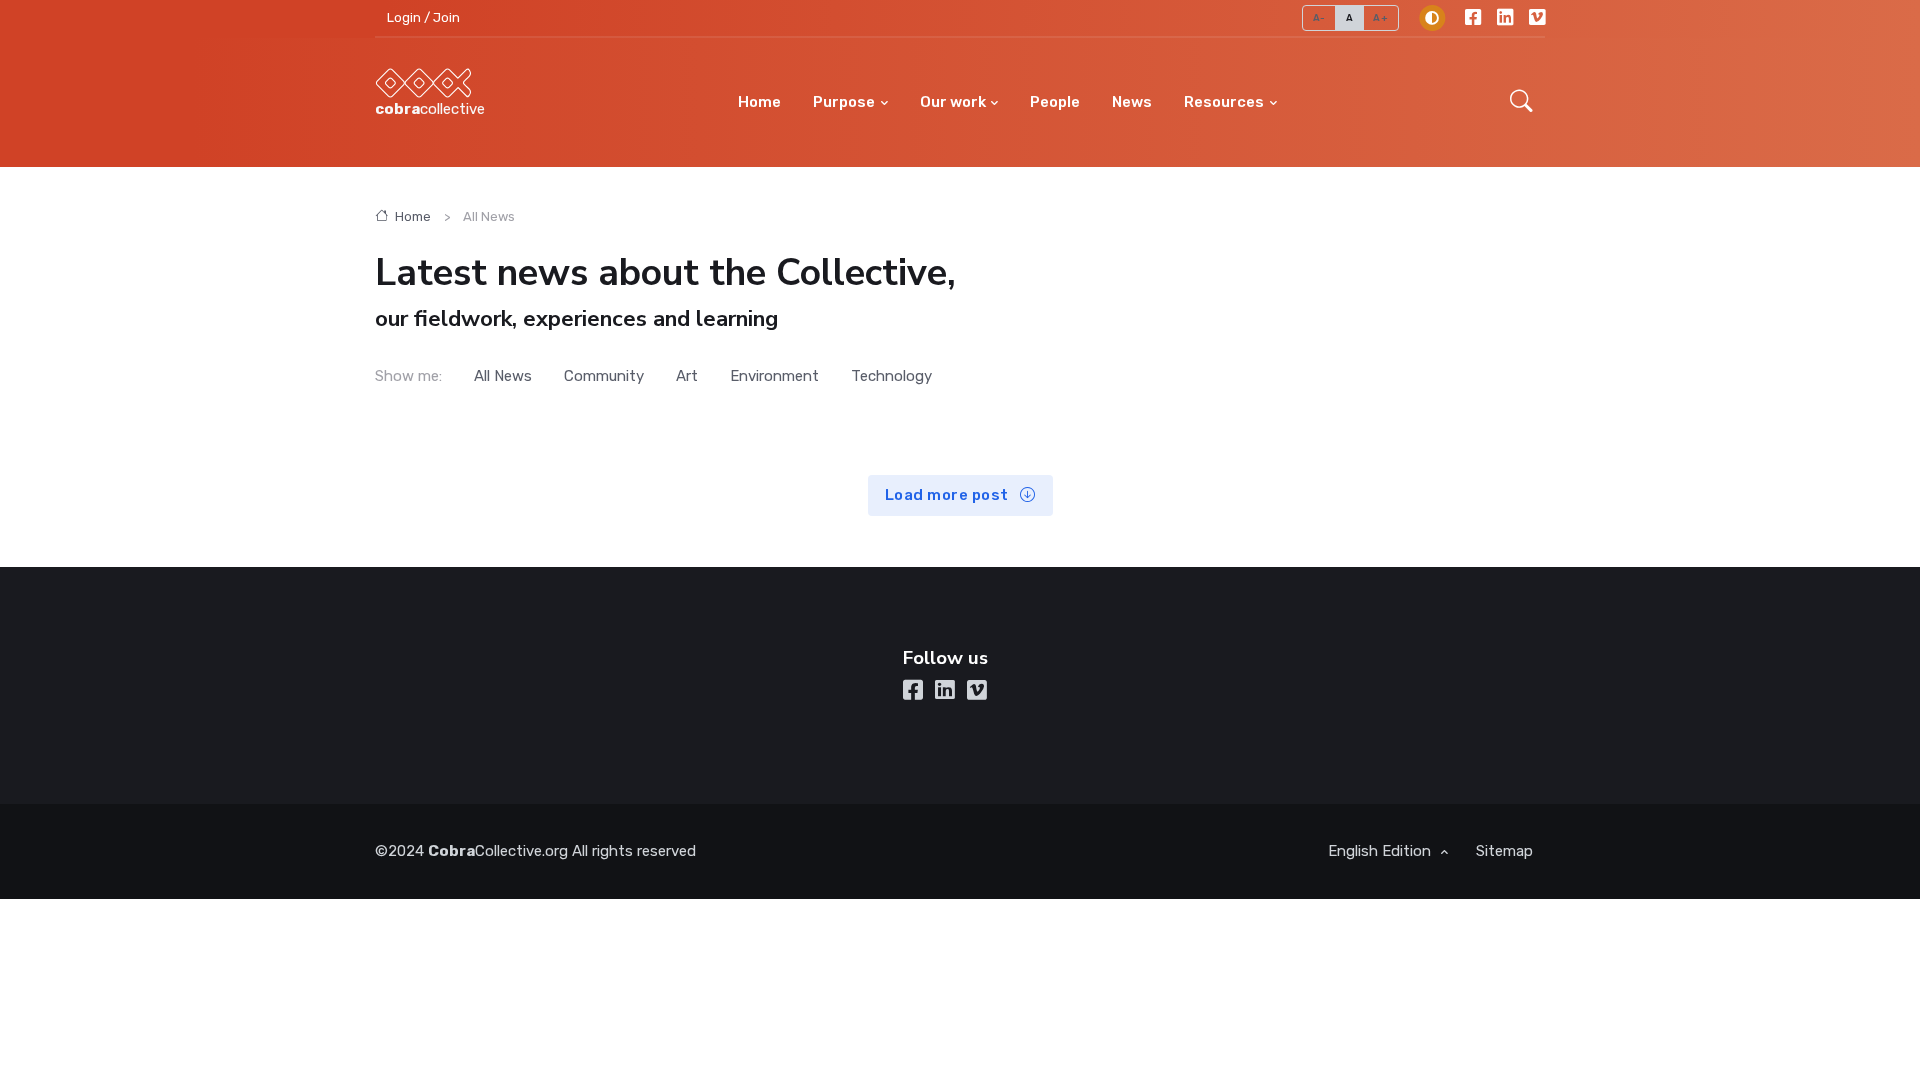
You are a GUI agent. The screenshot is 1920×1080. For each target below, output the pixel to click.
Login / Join (423, 17)
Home (759, 102)
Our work (953, 102)
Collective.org (498, 851)
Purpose (844, 102)
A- (1319, 17)
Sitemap (1504, 851)
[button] (1521, 103)
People (1055, 102)
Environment (774, 376)
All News (503, 376)
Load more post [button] (949, 495)
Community (604, 376)
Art (687, 376)
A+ (1380, 17)
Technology (891, 376)
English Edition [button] (1381, 851)
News (1132, 102)
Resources (1224, 102)
